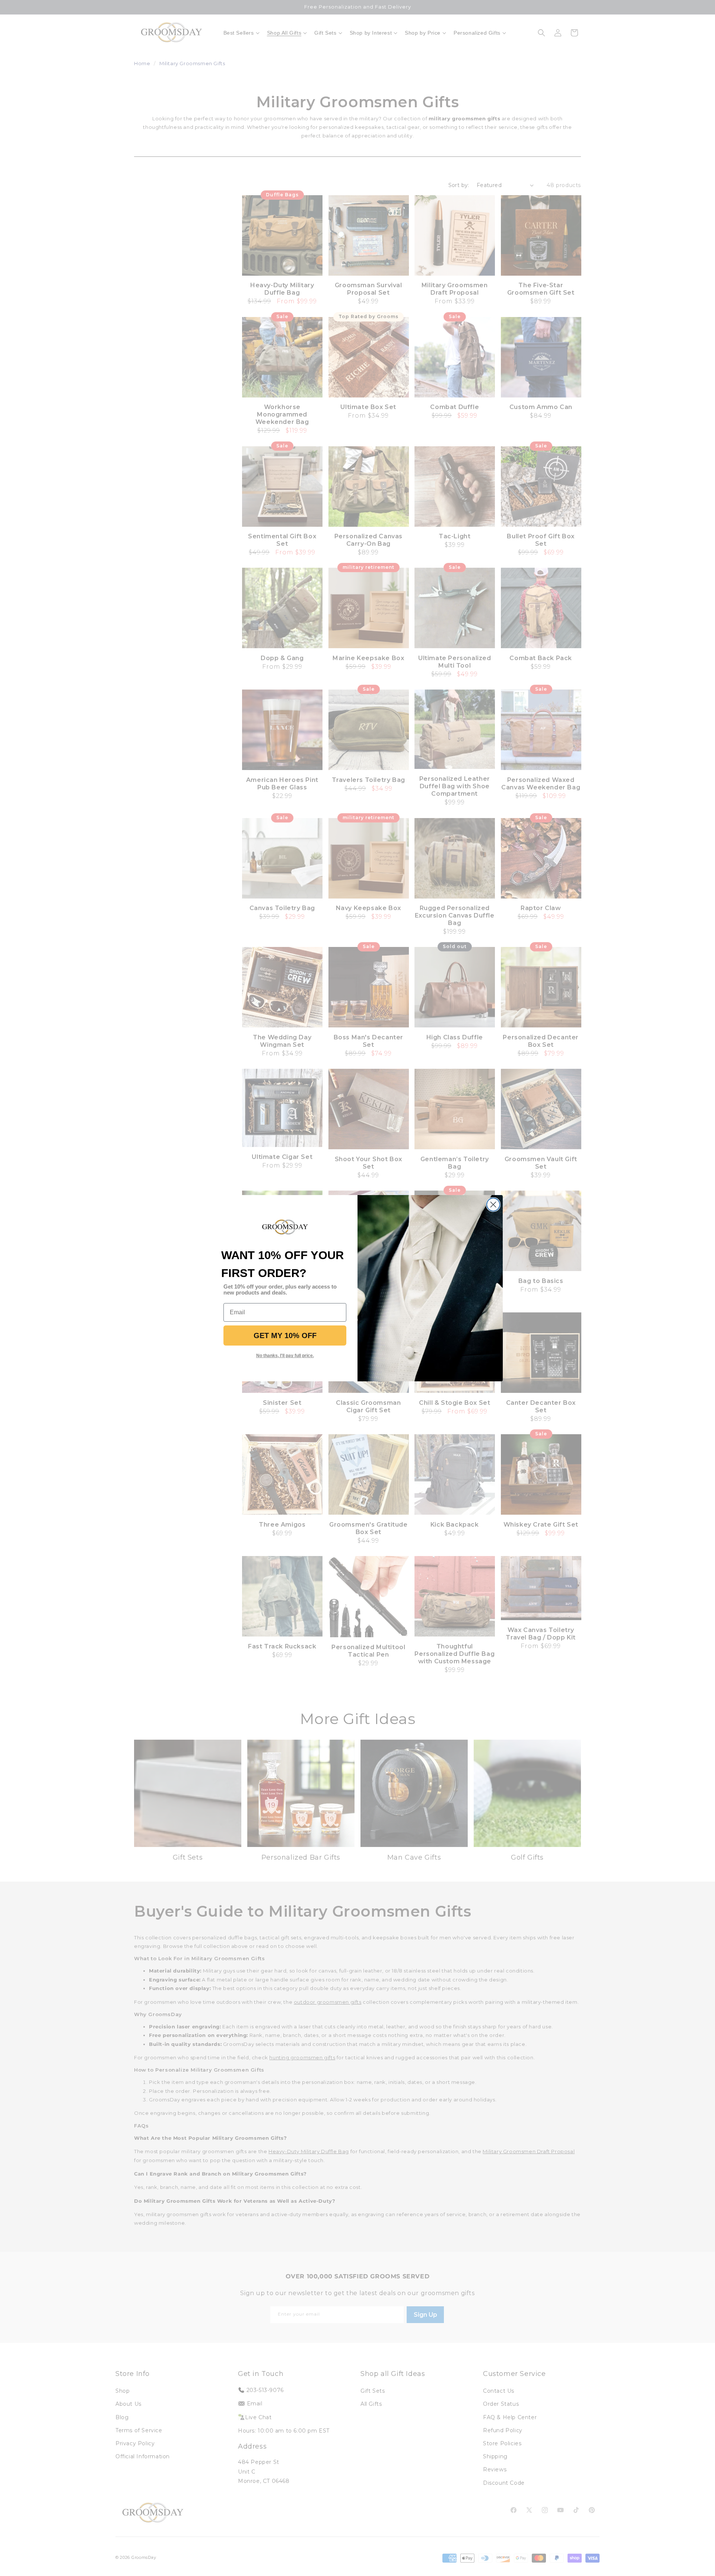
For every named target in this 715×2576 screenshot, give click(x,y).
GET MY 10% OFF (285, 1335)
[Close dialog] (493, 1205)
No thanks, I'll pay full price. (285, 1356)
